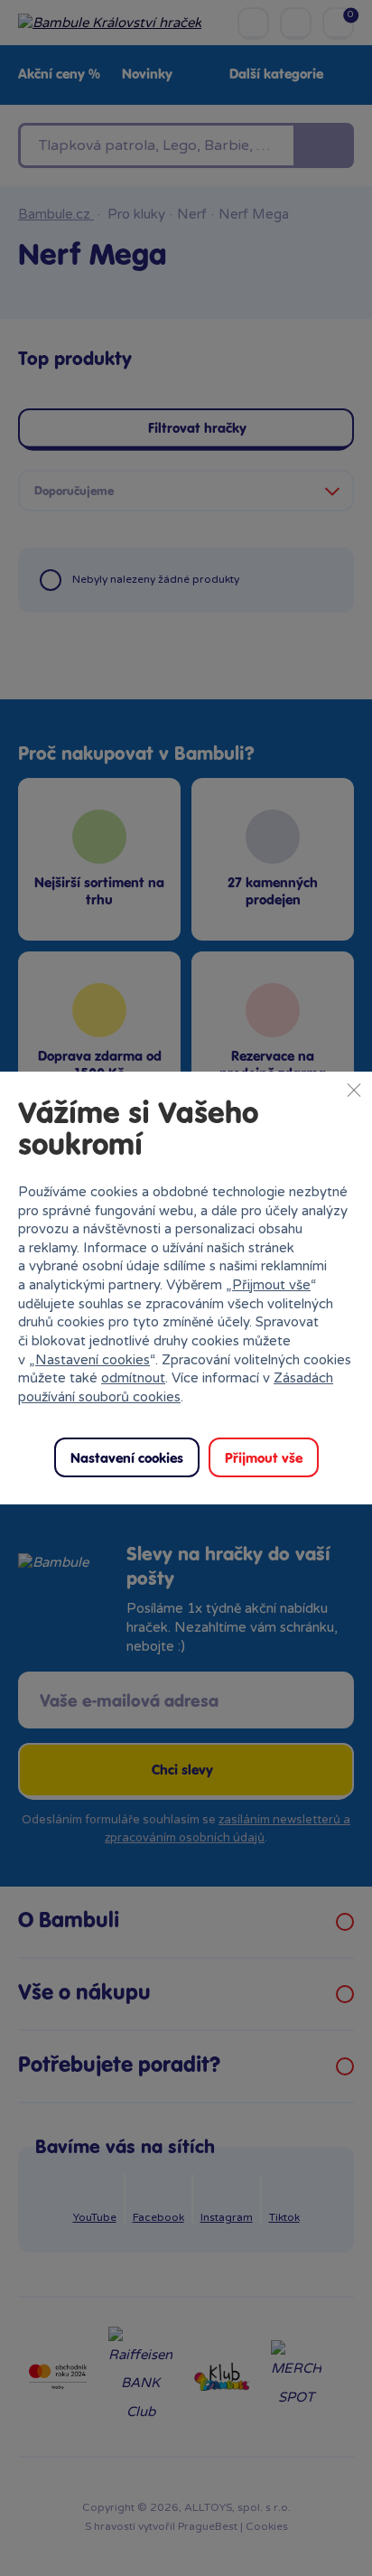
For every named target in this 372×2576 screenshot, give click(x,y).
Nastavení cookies (93, 1360)
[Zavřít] (354, 1090)
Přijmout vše (271, 1285)
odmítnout (133, 1378)
